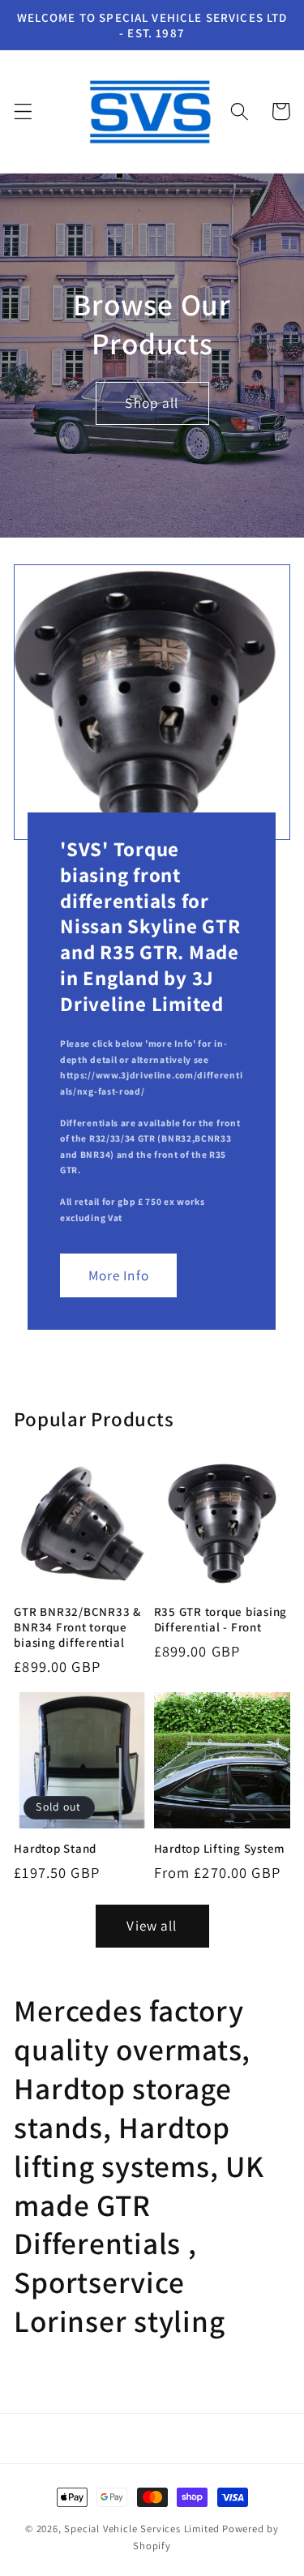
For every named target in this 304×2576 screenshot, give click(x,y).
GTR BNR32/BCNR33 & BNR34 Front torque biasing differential (77, 1627)
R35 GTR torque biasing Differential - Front (221, 1619)
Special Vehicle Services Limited (142, 2529)
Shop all (152, 403)
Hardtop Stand (55, 1848)
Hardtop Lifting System (220, 1848)
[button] (23, 111)
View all (152, 1925)
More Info (119, 1274)
